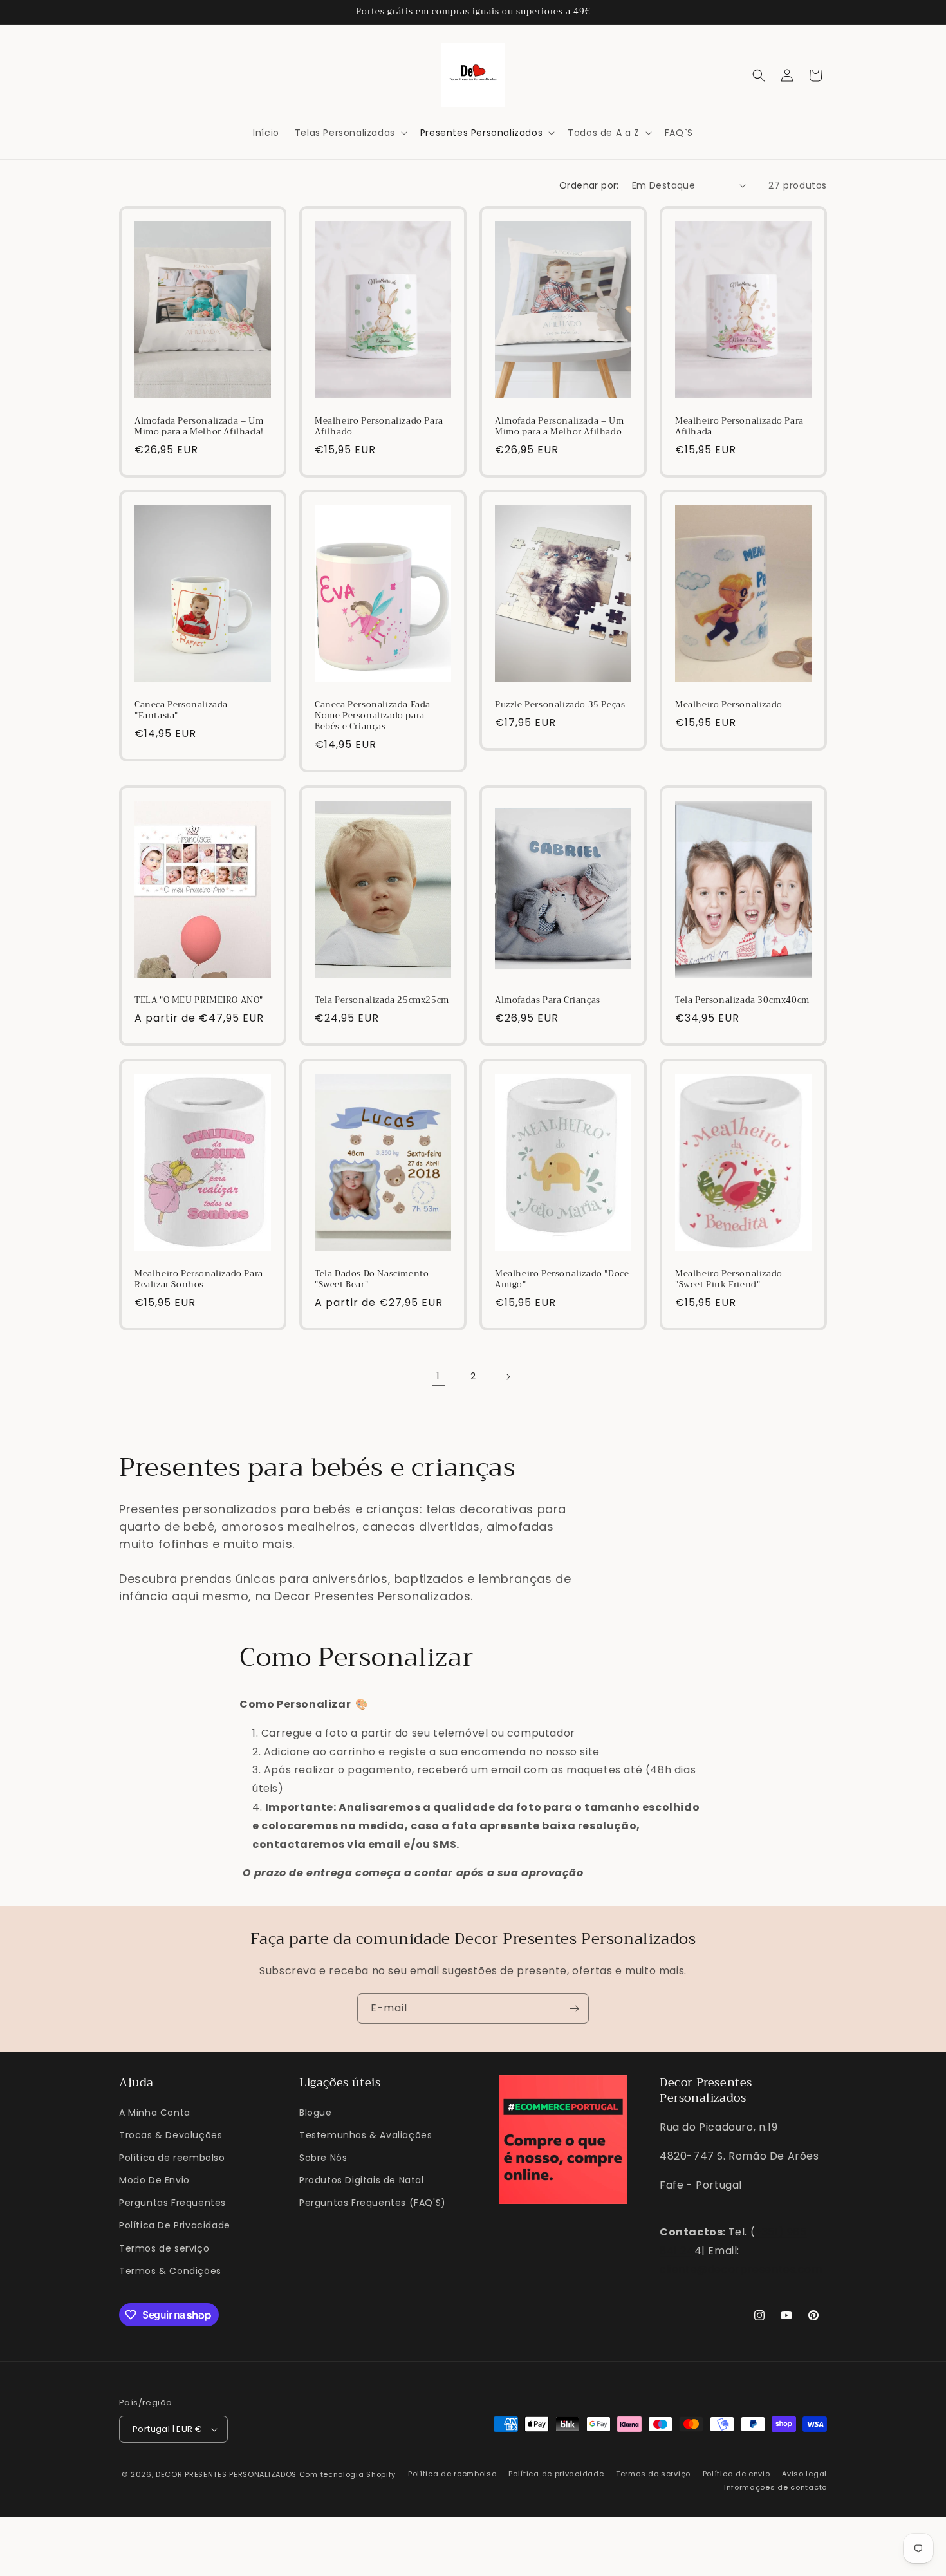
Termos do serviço (653, 2474)
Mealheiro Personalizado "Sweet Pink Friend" (729, 1280)
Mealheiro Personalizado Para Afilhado (379, 427)
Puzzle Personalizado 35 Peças (560, 705)
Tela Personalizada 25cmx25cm (382, 1001)
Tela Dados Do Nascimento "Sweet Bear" (372, 1280)
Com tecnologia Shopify (348, 2474)
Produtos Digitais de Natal (362, 2180)
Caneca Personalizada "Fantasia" (181, 711)
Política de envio (737, 2474)
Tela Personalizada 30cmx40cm (742, 1001)
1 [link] (438, 1376)
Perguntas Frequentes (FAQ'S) (373, 2203)
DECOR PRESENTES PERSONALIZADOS (226, 2474)
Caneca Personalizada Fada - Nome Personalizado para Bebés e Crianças (376, 716)
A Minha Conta (155, 2113)
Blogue (316, 2113)
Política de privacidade (556, 2474)
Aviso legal (804, 2474)
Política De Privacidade (175, 2225)
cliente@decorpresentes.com (741, 2269)
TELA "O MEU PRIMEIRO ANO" (199, 1001)
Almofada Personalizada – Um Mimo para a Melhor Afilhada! (199, 427)
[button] (350, 133)
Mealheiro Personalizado (729, 705)
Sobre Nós (323, 2158)
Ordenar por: (589, 185)
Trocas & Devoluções (171, 2135)
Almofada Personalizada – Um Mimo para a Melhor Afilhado (559, 427)
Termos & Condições (170, 2271)
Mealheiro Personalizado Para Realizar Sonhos (199, 1280)
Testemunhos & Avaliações (366, 2135)
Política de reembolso (172, 2158)
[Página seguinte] (508, 1377)
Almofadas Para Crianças (548, 1001)
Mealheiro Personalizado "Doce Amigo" (562, 1280)
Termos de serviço (164, 2248)
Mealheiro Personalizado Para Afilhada (739, 427)
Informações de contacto (775, 2487)
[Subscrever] (574, 2009)
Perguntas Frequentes (172, 2203)
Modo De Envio (154, 2180)
